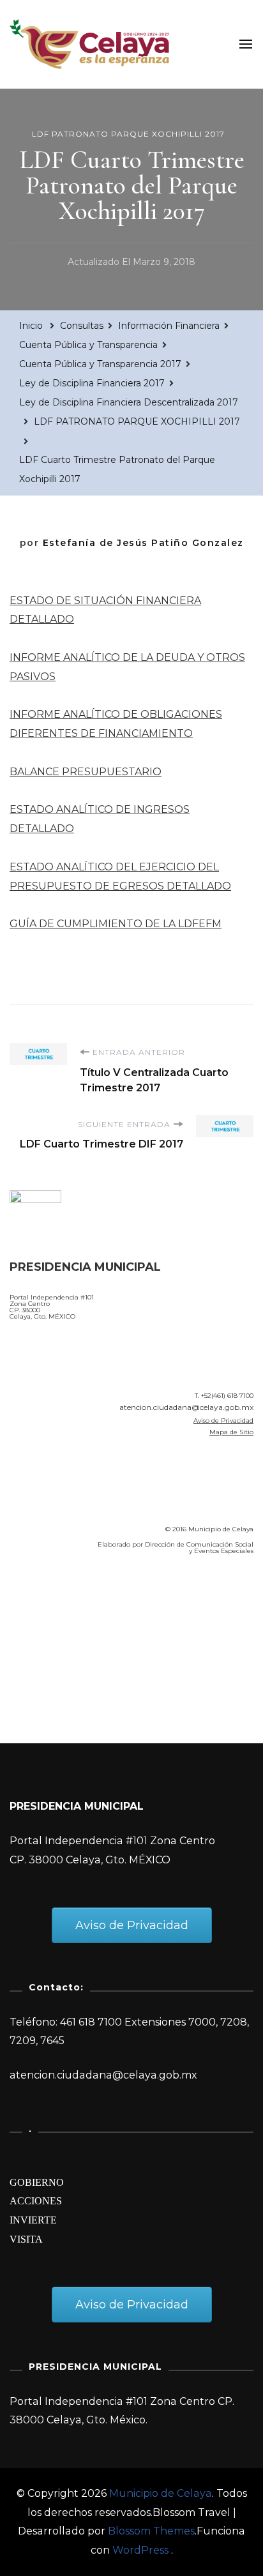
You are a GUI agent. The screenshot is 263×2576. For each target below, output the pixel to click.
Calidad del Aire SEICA (78, 1602)
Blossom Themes (151, 2531)
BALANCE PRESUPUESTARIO (86, 772)
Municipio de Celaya (161, 2493)
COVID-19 (37, 1638)
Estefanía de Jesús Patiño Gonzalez (143, 543)
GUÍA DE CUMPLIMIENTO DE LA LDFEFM (116, 924)
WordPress (140, 2550)
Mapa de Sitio (231, 1432)
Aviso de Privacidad (223, 1421)
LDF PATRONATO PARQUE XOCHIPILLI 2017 (128, 134)
